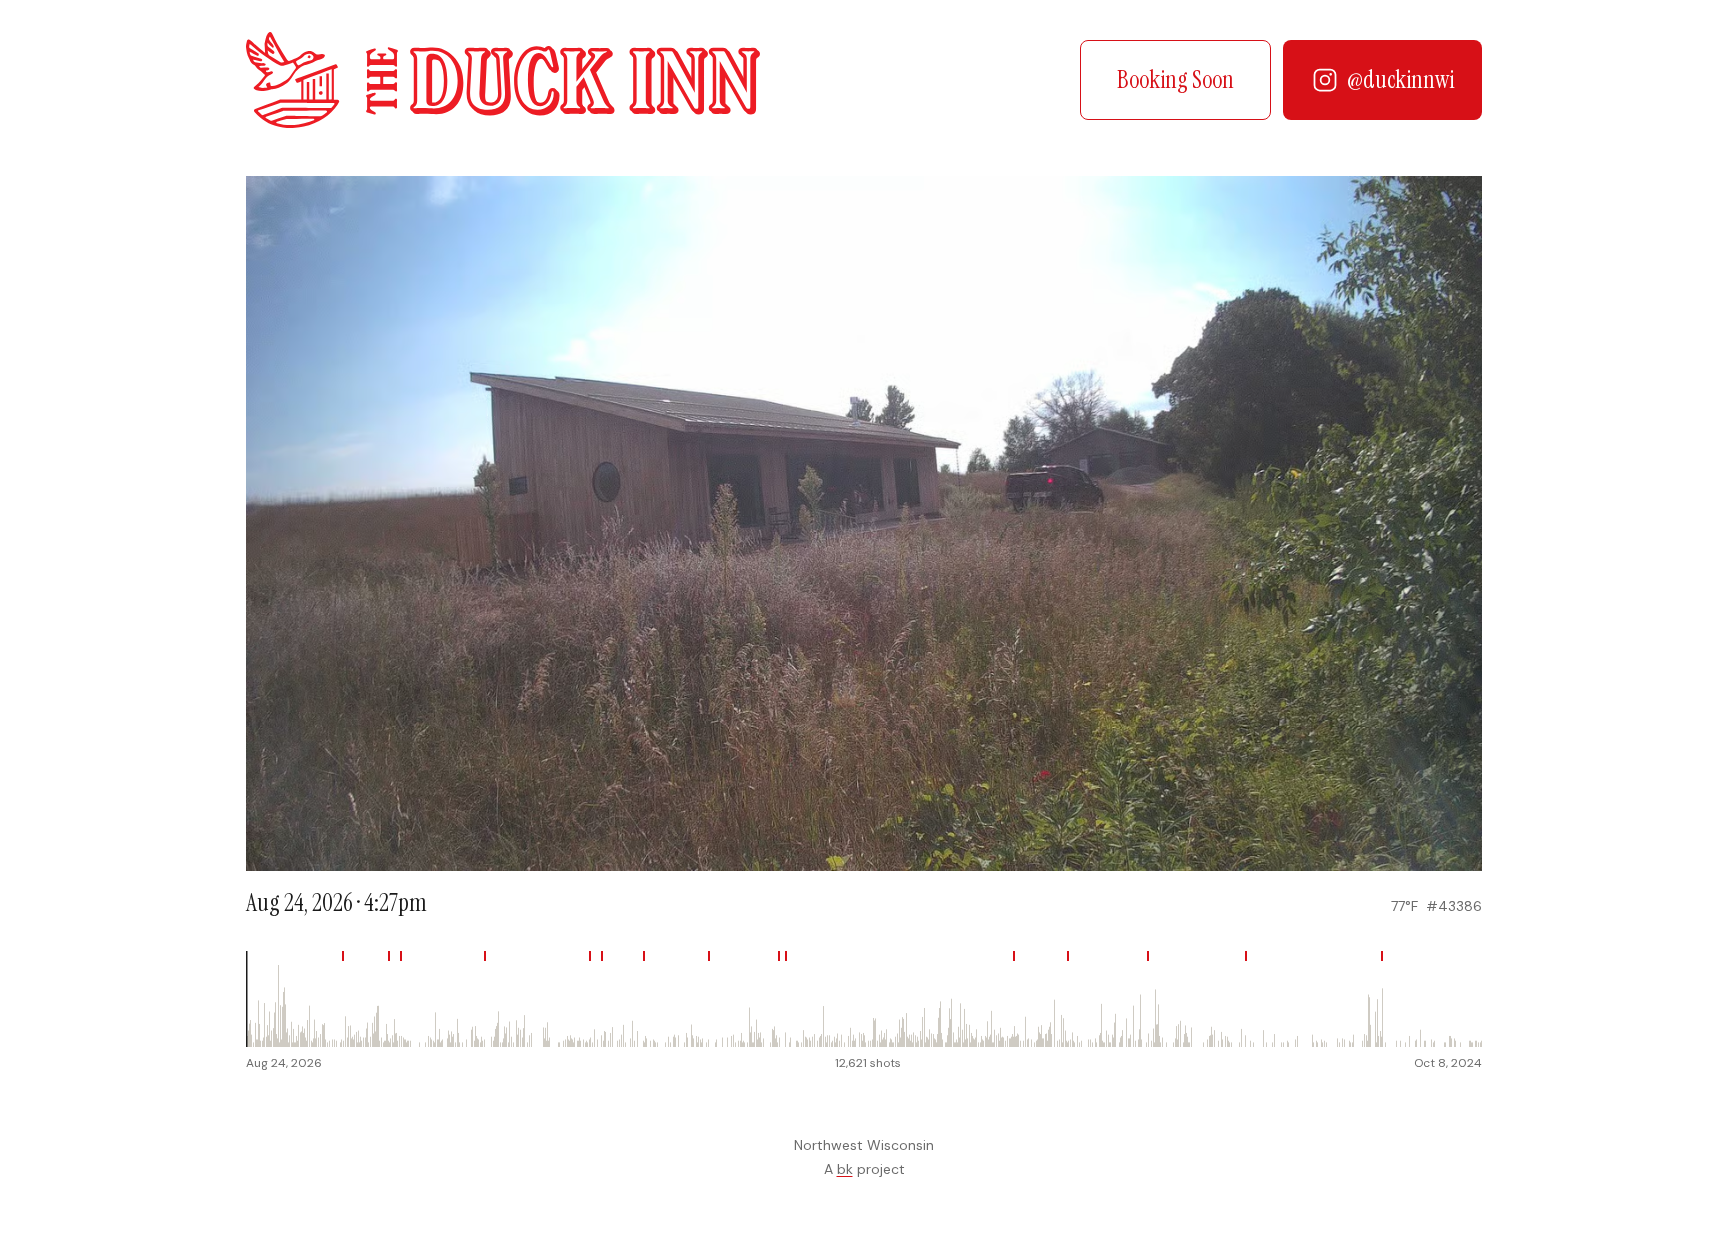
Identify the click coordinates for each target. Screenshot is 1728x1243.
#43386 (1454, 906)
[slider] (864, 999)
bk (845, 1169)
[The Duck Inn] (503, 80)
